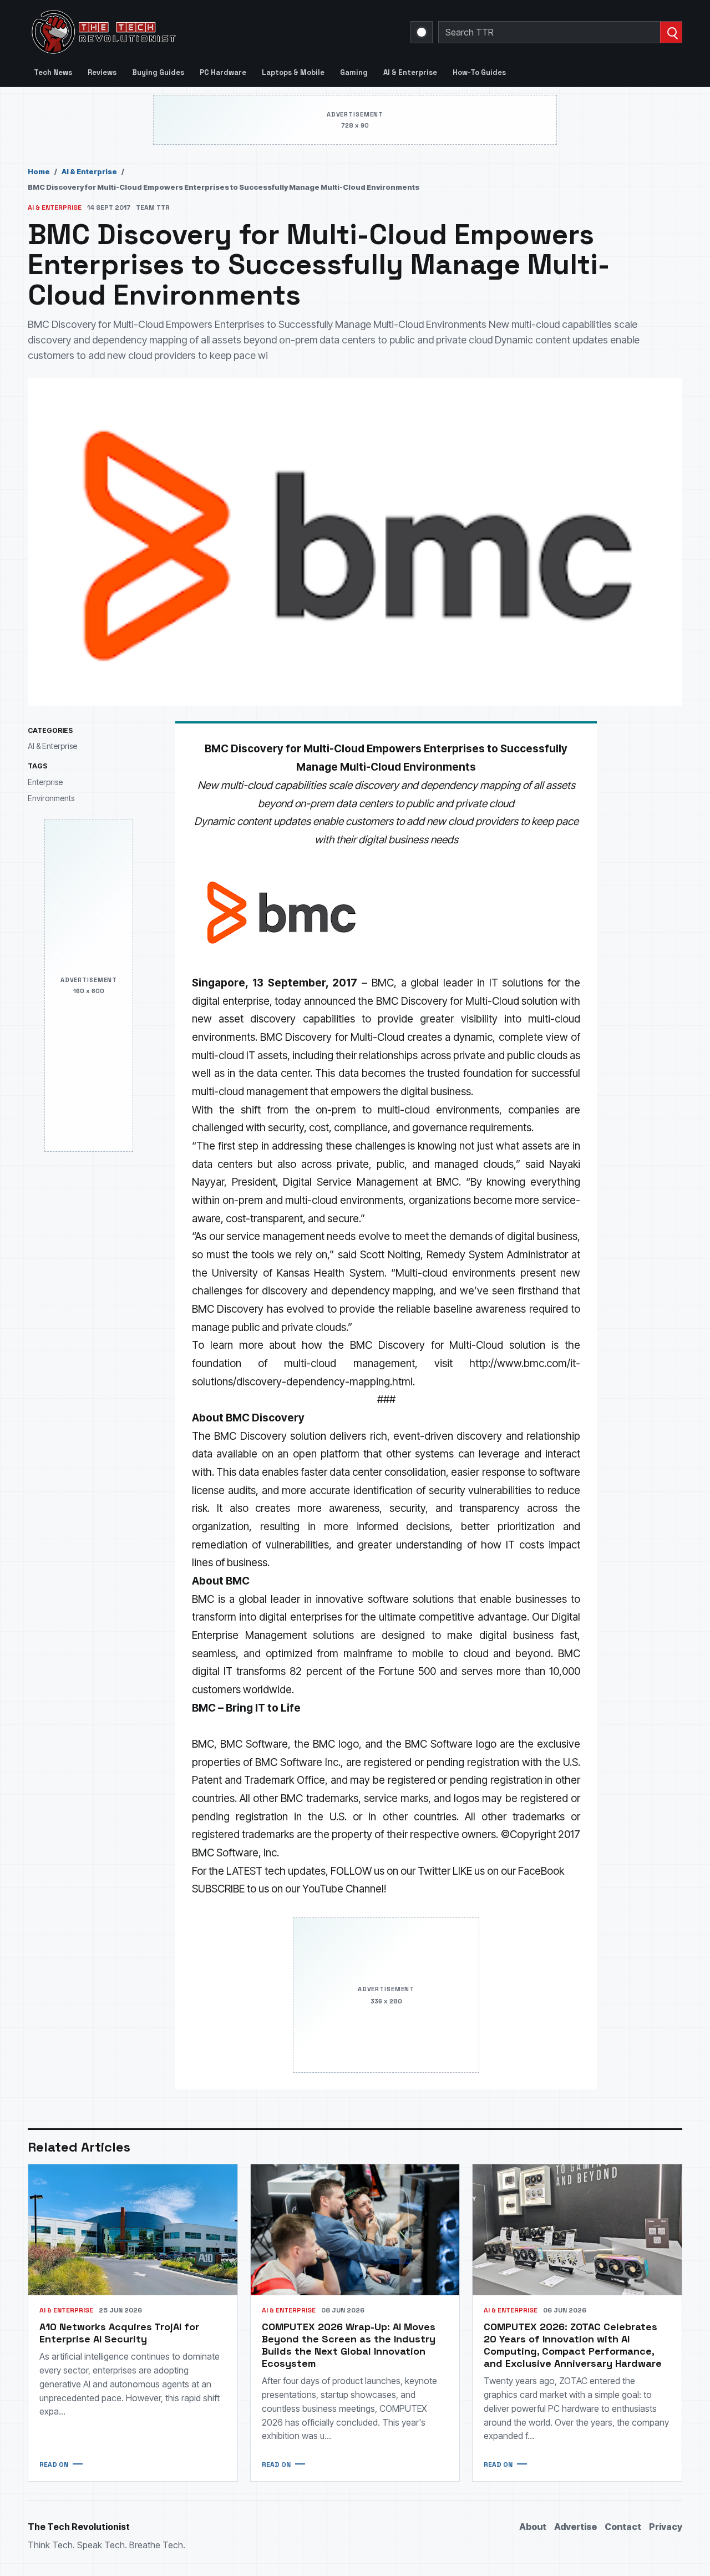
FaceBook (541, 1871)
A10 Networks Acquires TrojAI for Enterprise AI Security (119, 2333)
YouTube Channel (343, 1889)
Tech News (53, 72)
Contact (623, 2527)
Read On (54, 2464)
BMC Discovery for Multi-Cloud (332, 1037)
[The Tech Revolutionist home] (183, 32)
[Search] (671, 32)
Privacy (666, 2527)
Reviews (102, 72)
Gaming (354, 72)
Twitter (434, 1871)
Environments (51, 799)
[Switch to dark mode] (422, 32)
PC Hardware (223, 72)
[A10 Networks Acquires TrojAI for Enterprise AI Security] (133, 2230)
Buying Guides (158, 72)
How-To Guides (479, 72)
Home (39, 171)
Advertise (575, 2527)
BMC (383, 983)
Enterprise (45, 782)
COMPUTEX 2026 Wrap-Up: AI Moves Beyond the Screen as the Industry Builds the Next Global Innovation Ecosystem (349, 2345)
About (533, 2527)
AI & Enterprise (410, 72)
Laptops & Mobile (293, 72)
